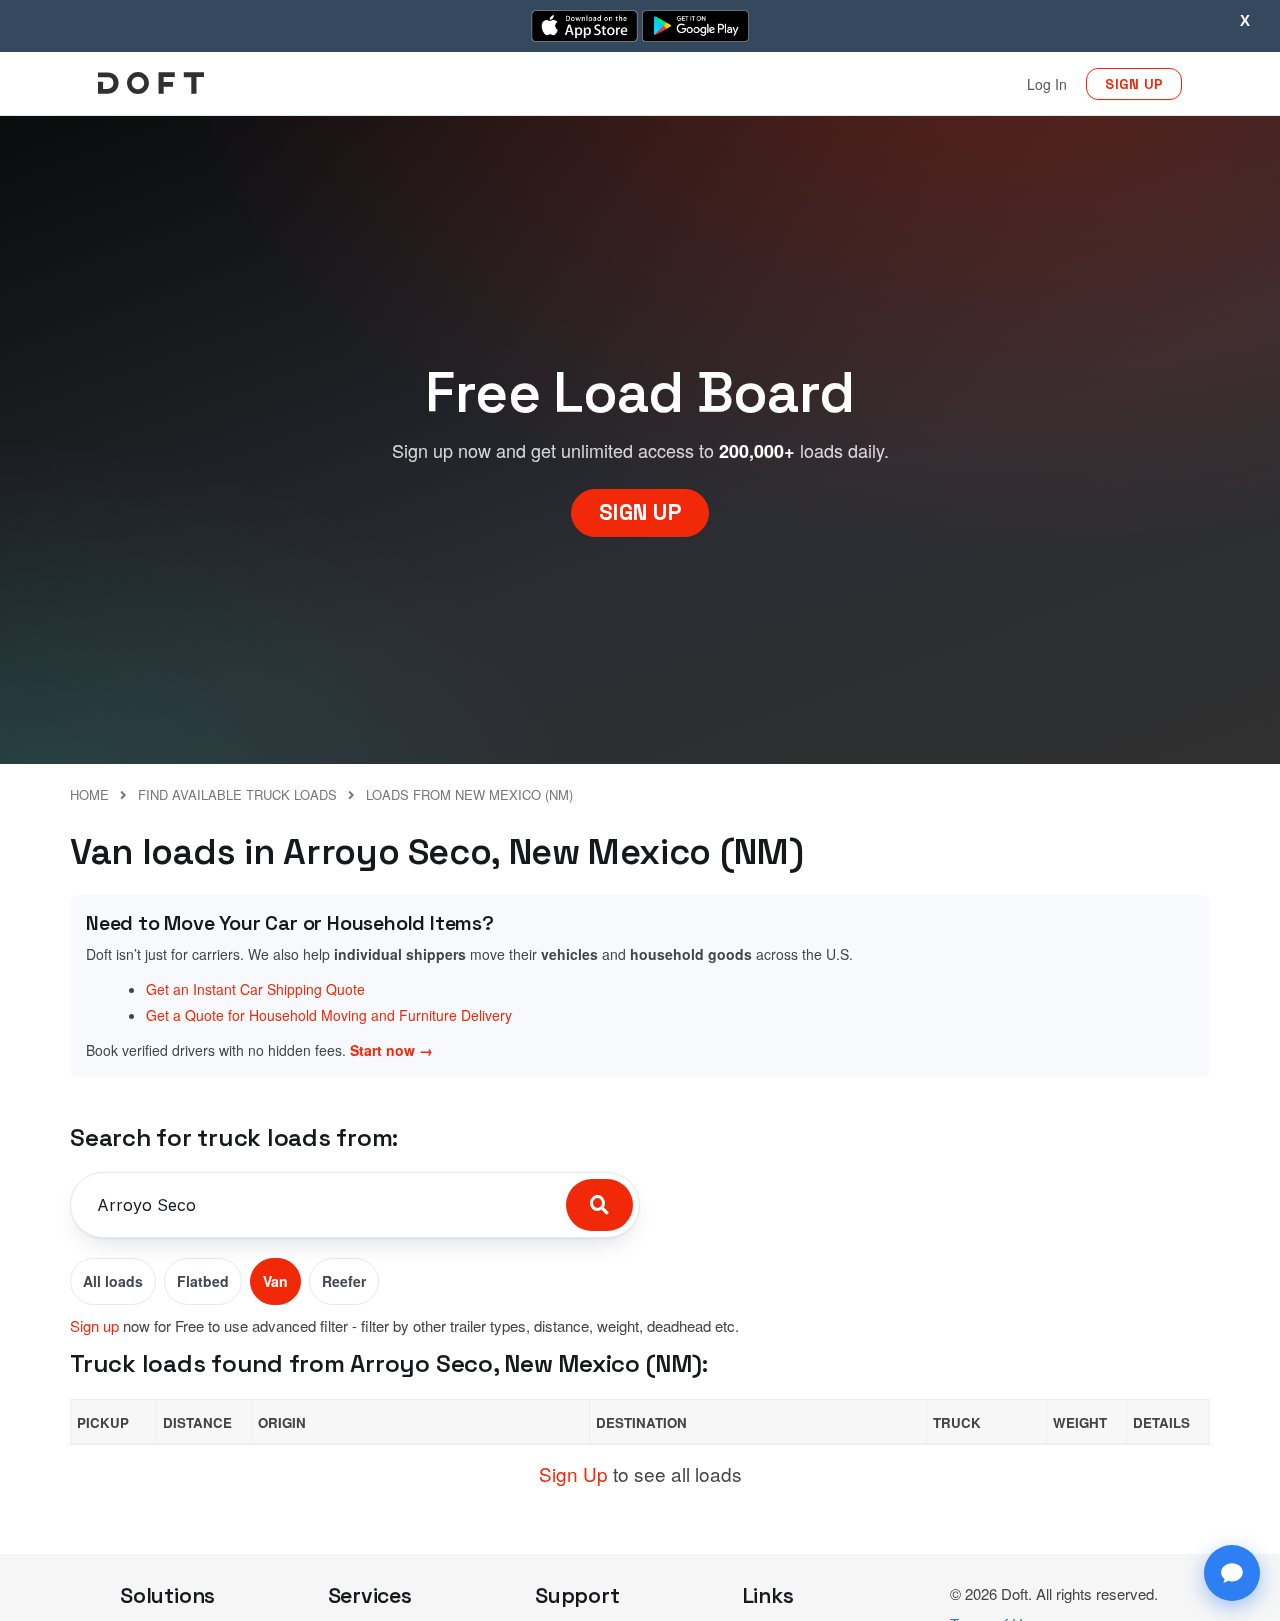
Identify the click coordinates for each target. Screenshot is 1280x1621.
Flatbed (203, 1281)
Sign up (94, 1325)
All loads (113, 1281)
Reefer (344, 1281)
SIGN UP (1134, 84)
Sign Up (573, 1473)
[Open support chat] (1232, 1573)
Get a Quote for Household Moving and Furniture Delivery (329, 1015)
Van (275, 1281)
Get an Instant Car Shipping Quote (255, 989)
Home (89, 794)
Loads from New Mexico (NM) (469, 794)
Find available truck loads (237, 794)
